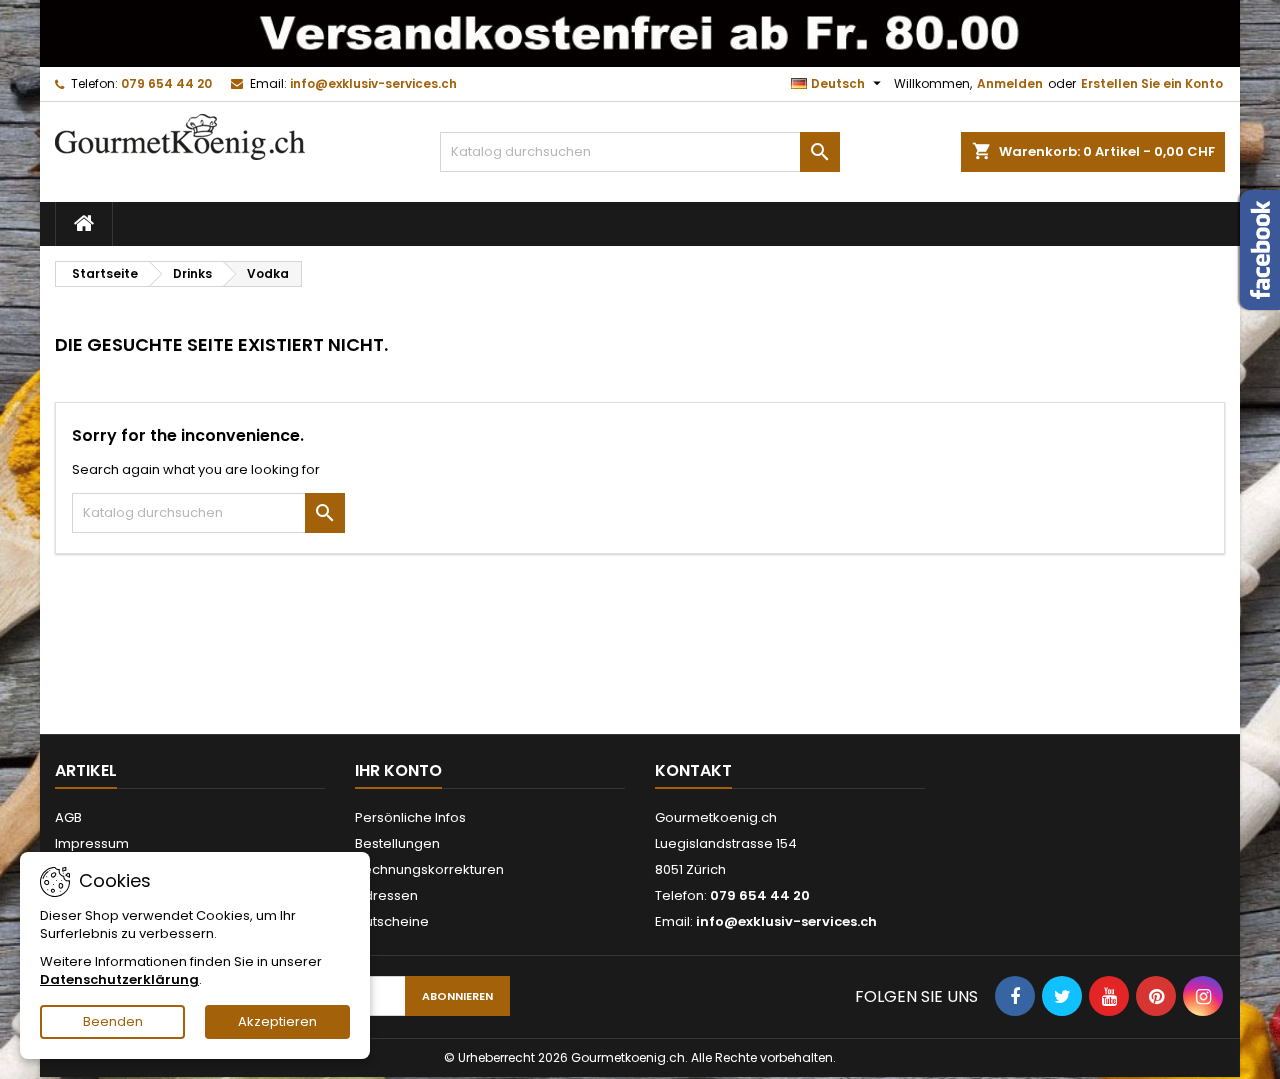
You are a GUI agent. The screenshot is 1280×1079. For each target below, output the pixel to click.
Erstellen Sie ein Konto (1152, 83)
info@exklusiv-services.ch (373, 83)
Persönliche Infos (410, 817)
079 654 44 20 (166, 83)
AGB (68, 817)
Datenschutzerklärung (119, 979)
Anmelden (1010, 83)
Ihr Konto (398, 770)
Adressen (386, 895)
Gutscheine (392, 921)
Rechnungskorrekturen (429, 869)
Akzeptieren (277, 1021)
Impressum (92, 843)
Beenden (113, 1021)
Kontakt (693, 770)
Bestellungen (397, 843)
